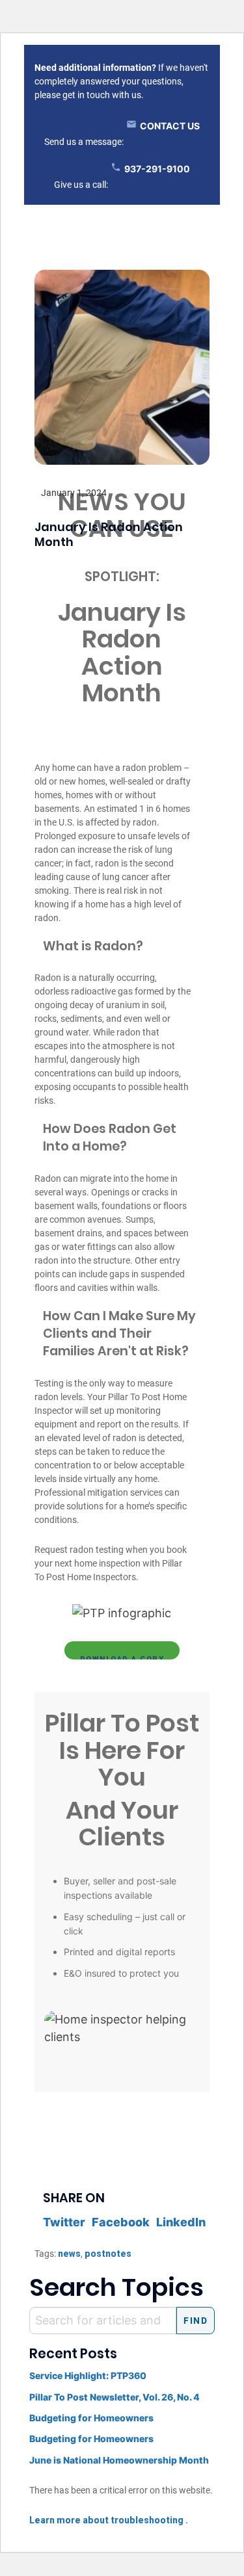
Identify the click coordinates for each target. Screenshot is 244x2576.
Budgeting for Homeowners (91, 2418)
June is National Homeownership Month (119, 2460)
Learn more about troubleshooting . (109, 2520)
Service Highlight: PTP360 (88, 2375)
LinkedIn (181, 2222)
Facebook (121, 2222)
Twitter (64, 2222)
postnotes (108, 2254)
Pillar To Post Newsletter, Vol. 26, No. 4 (115, 2397)
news (69, 2254)
